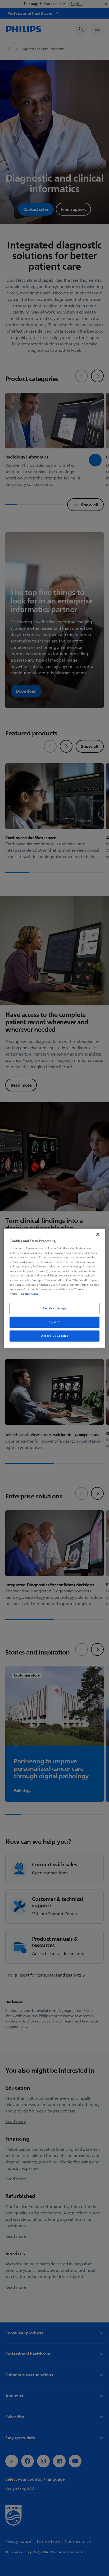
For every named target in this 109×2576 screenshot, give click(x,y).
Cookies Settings (54, 1308)
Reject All (55, 1322)
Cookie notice (30, 1294)
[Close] (98, 1234)
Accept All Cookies (54, 1336)
